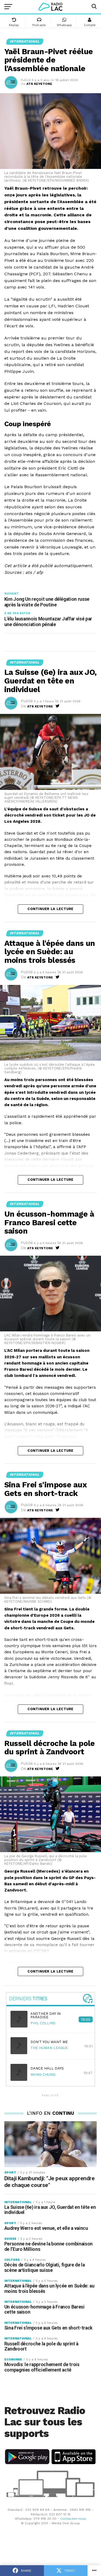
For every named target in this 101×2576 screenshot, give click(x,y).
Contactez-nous (73, 2519)
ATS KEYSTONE (39, 84)
